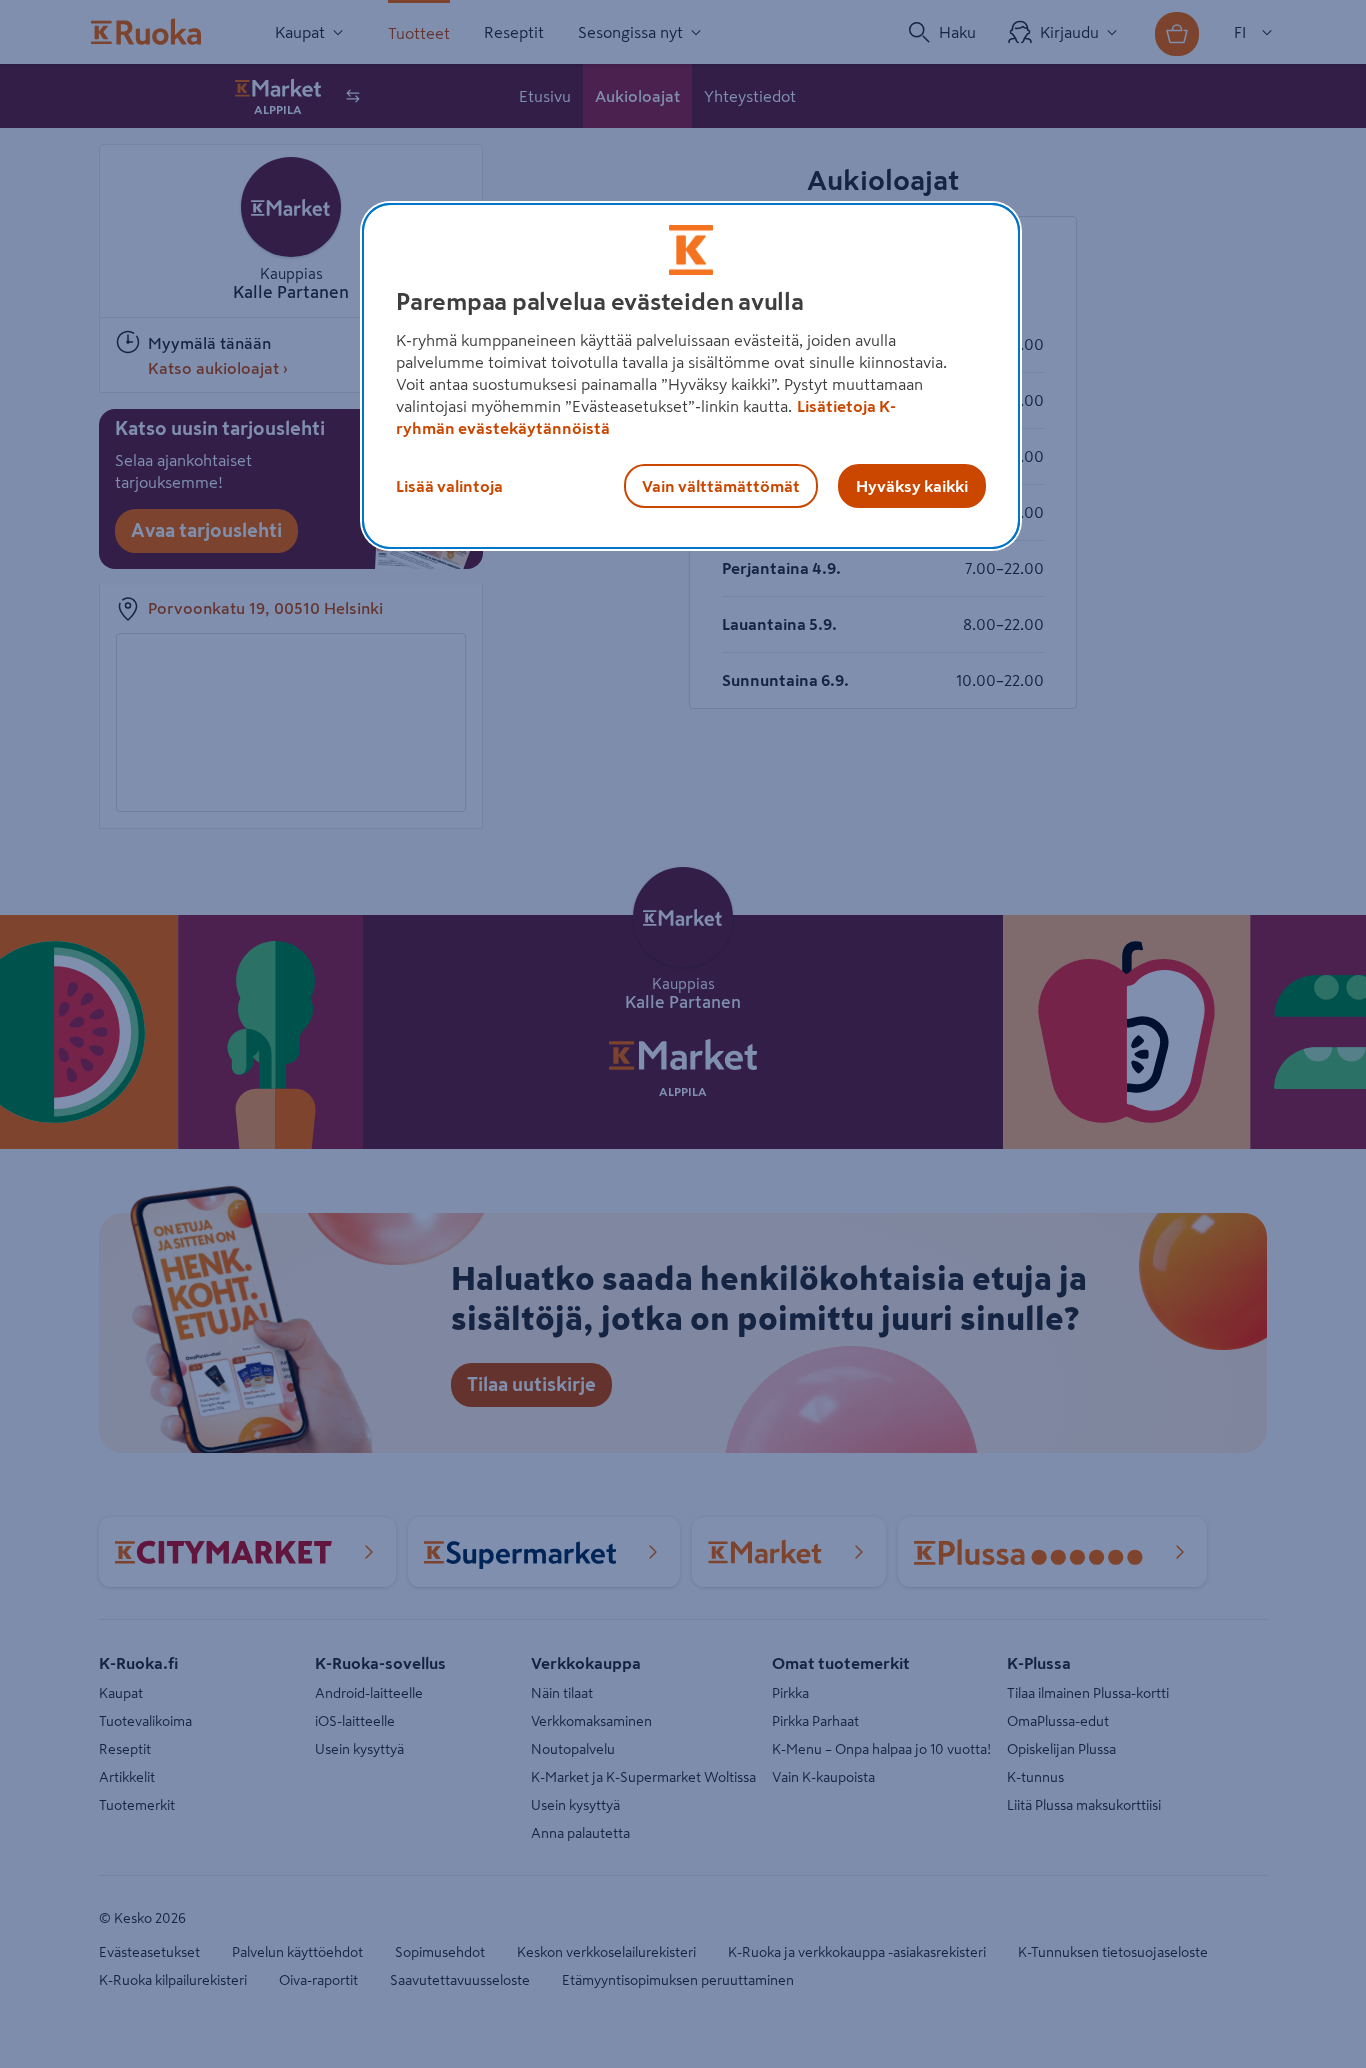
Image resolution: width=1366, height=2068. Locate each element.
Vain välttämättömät (721, 486)
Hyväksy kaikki (912, 486)
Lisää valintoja (449, 486)
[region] (691, 376)
